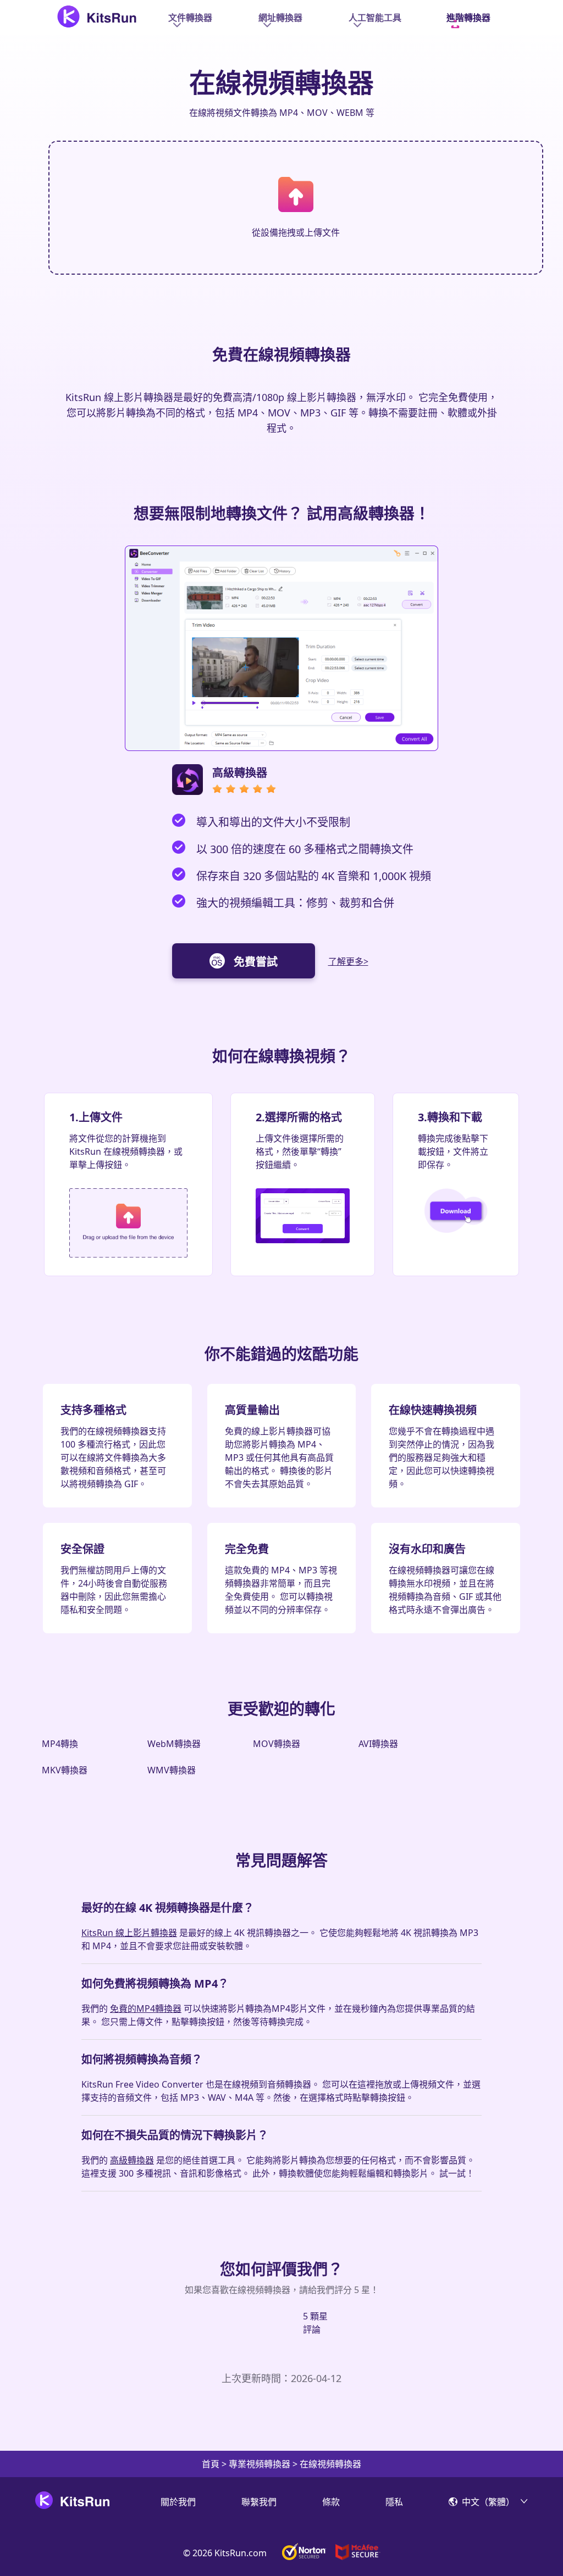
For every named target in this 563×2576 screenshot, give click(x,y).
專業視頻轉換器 (260, 2464)
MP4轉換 (60, 1744)
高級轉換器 (132, 2160)
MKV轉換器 (65, 1770)
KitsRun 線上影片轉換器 (129, 1933)
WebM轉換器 (174, 1744)
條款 (331, 2502)
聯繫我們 (259, 2502)
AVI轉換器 (378, 1744)
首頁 (211, 2464)
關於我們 (178, 2502)
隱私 (394, 2502)
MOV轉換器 (277, 1744)
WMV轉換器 (172, 1770)
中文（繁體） (488, 2502)
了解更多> (348, 961)
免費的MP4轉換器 (146, 2008)
